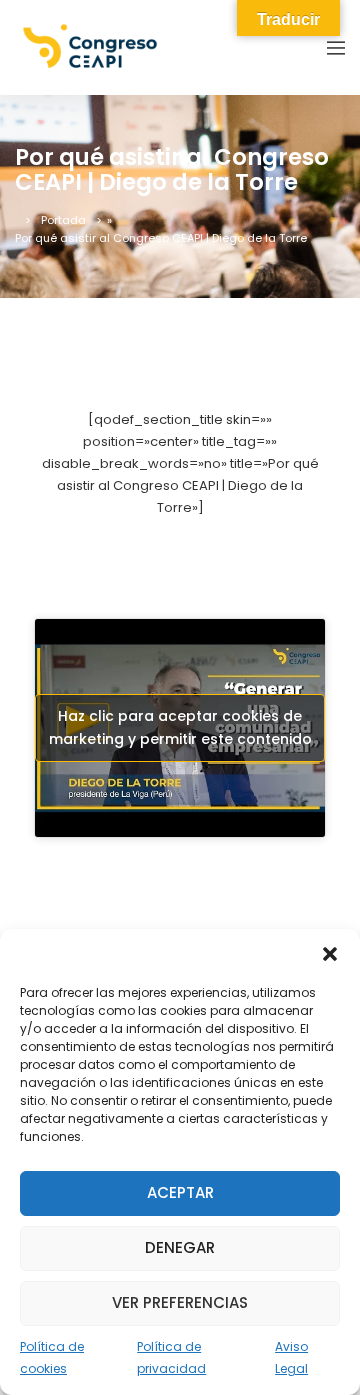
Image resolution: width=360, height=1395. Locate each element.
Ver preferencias (180, 1302)
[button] (330, 954)
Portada (63, 220)
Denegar (180, 1247)
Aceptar (180, 1192)
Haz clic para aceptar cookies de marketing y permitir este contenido (180, 727)
